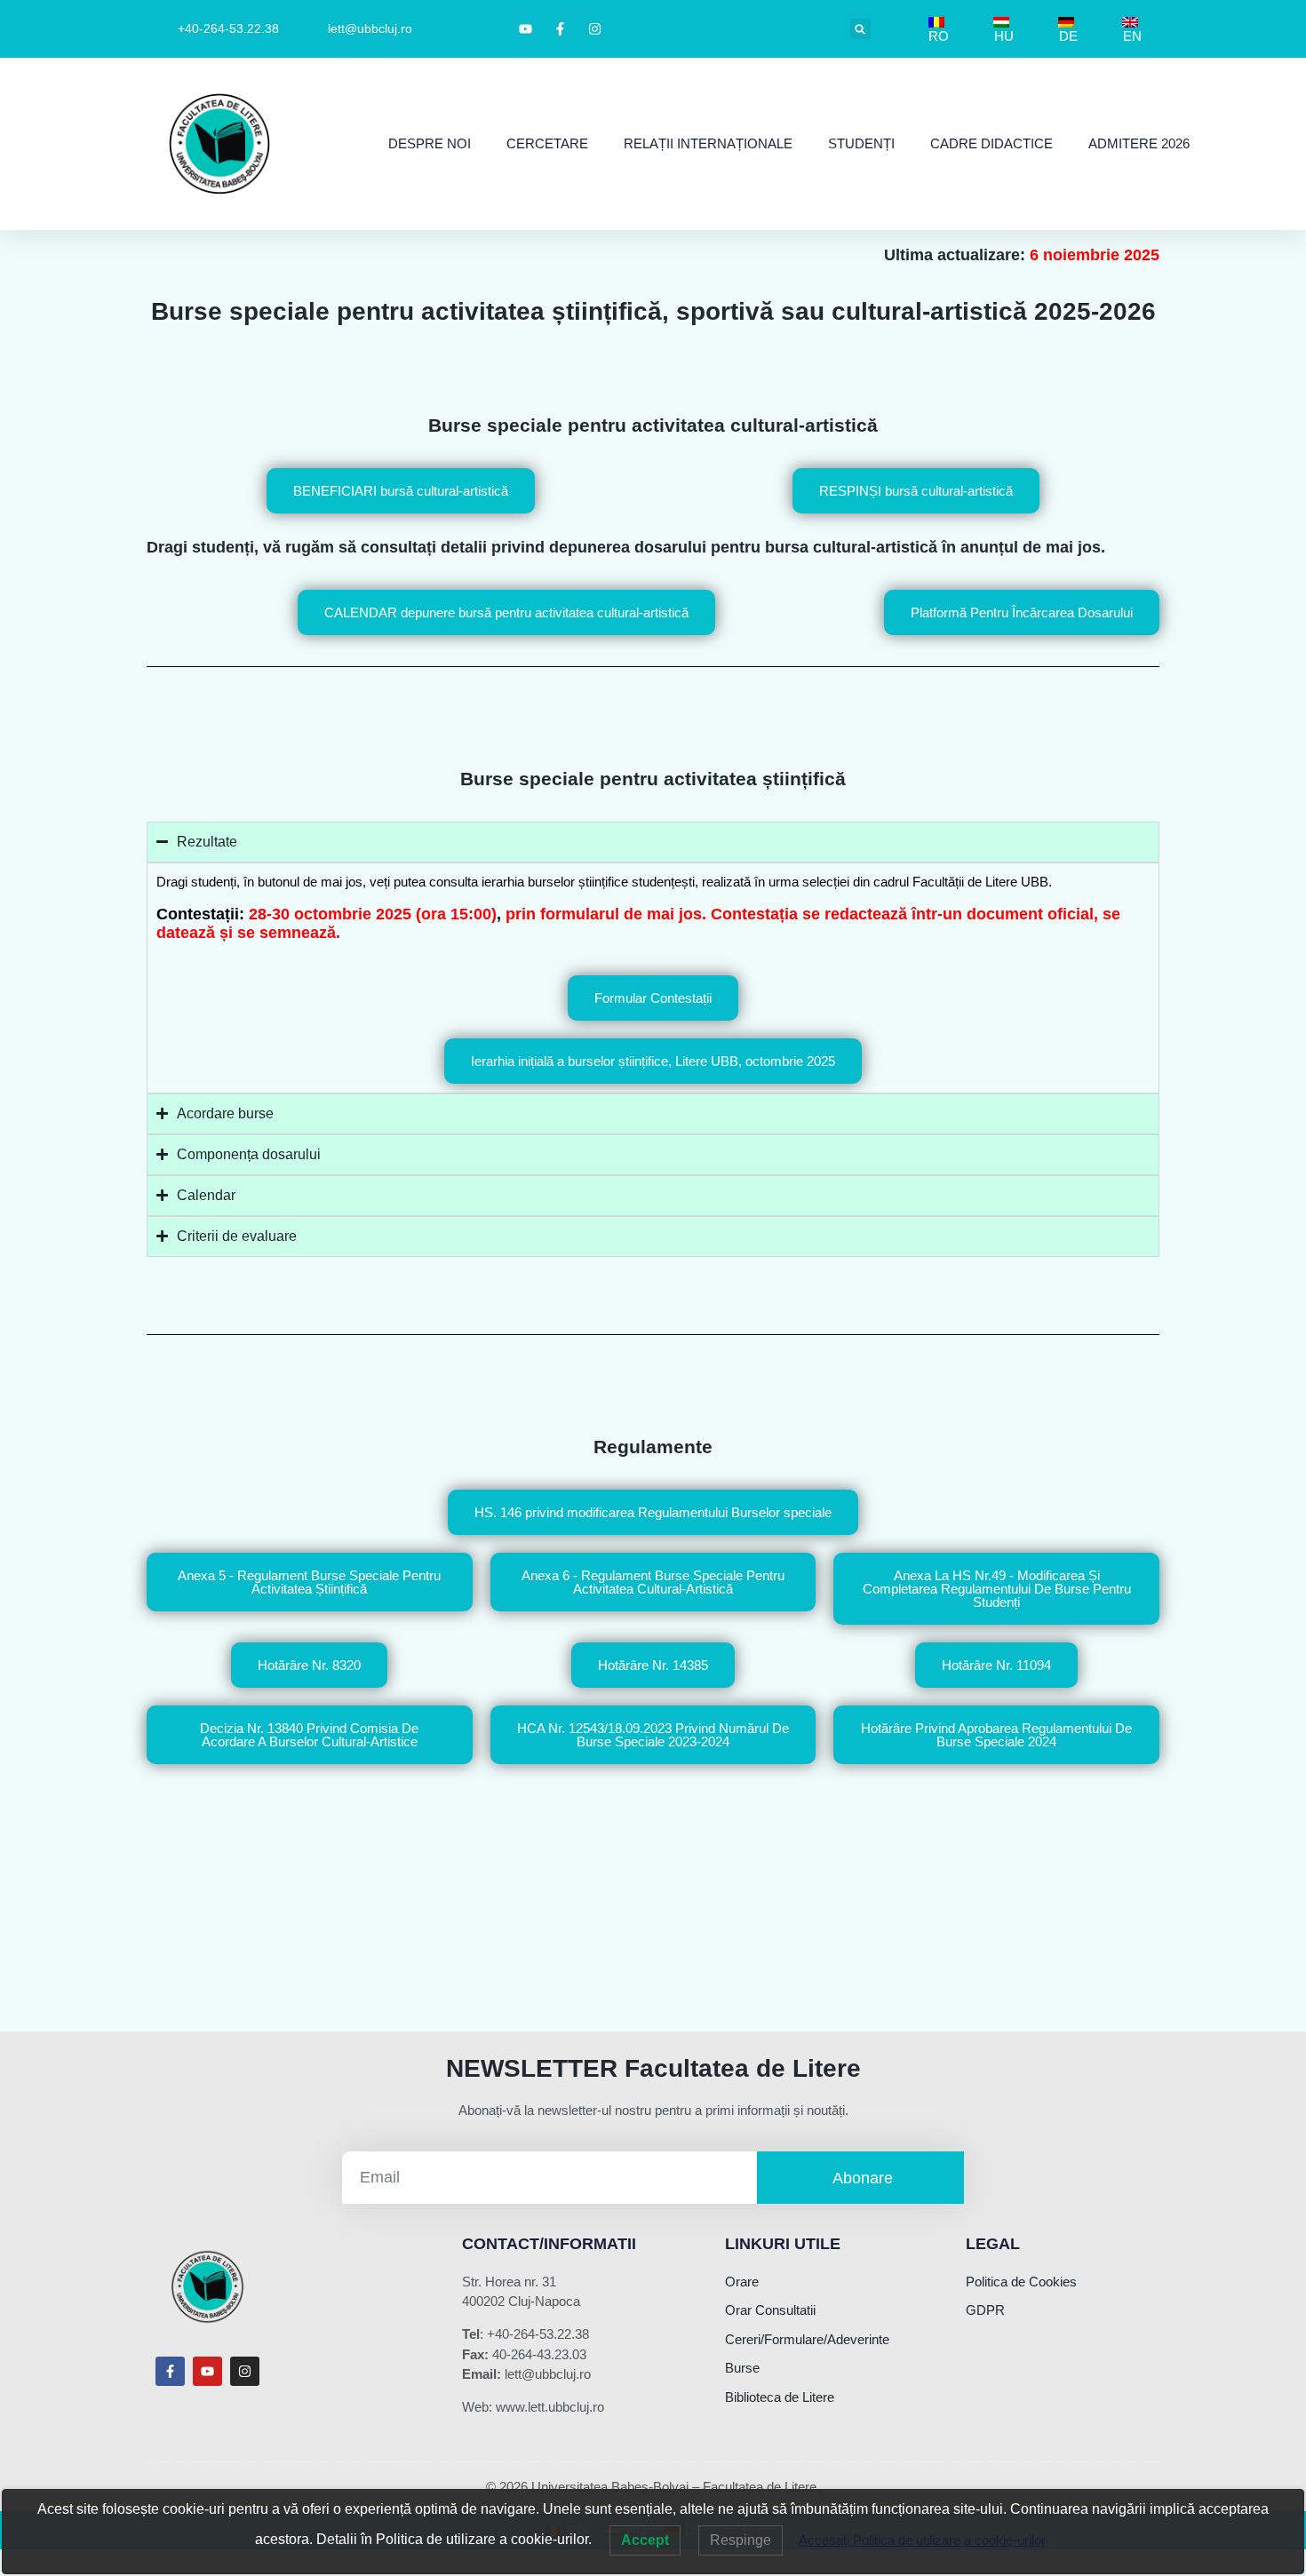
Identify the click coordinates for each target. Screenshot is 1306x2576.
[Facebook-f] (170, 2371)
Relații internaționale (708, 143)
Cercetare (547, 143)
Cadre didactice (991, 143)
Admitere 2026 (1139, 143)
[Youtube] (207, 2371)
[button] (860, 29)
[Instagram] (245, 2371)
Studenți (861, 143)
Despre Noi (430, 143)
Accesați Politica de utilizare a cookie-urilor (922, 2540)
